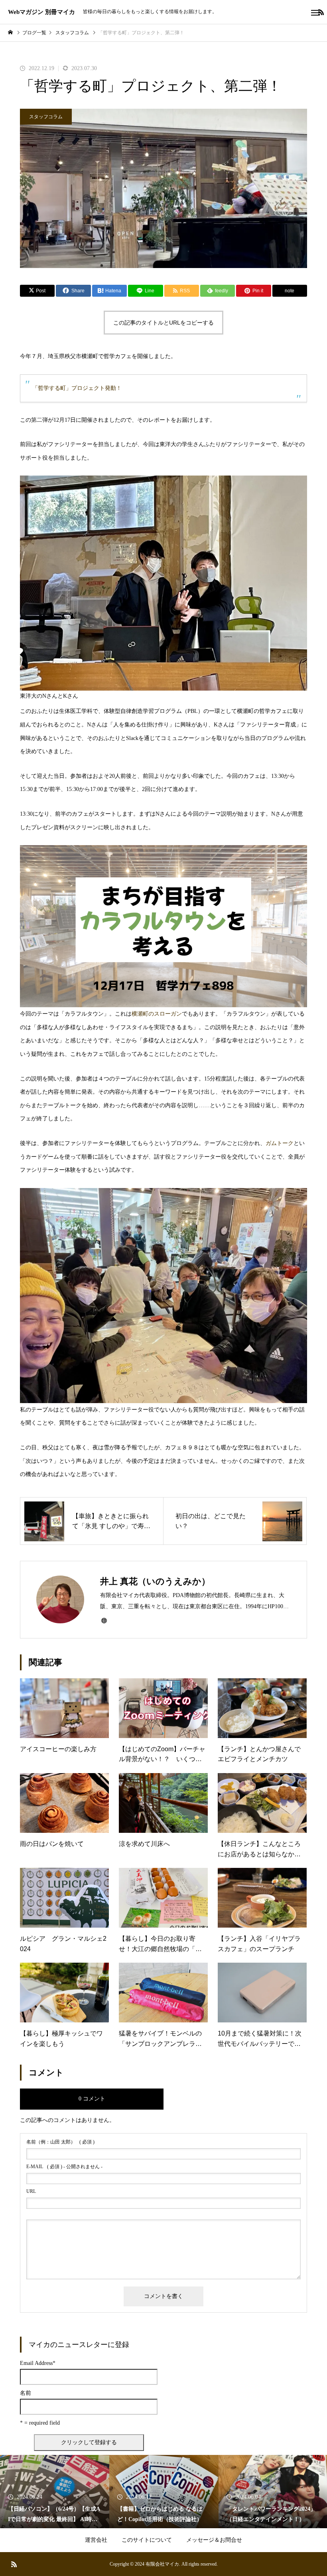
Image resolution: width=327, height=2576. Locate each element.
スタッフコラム (46, 117)
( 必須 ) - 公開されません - (64, 2167)
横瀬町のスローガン (157, 1014)
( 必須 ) (60, 2142)
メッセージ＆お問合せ (214, 2540)
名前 (26, 2393)
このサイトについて (147, 2540)
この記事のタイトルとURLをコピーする (163, 323)
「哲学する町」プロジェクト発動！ (77, 388)
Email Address (38, 2363)
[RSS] (14, 2564)
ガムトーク (280, 1143)
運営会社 (96, 2540)
